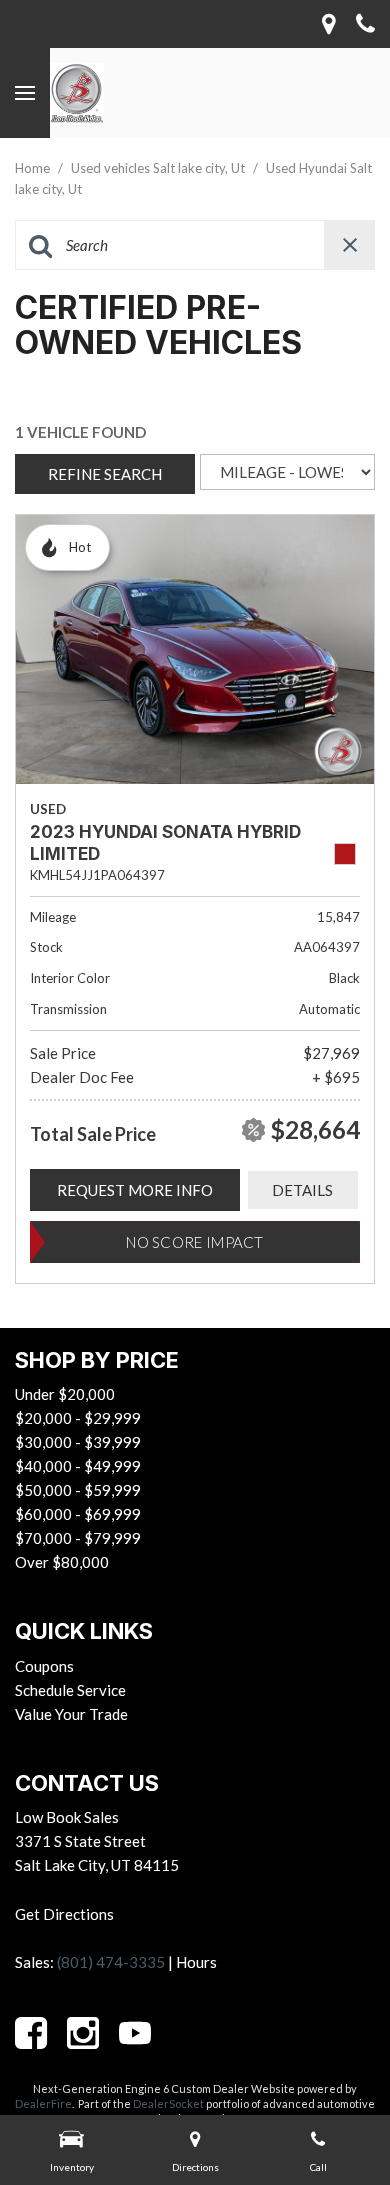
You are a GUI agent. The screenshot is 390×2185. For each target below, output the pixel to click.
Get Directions (64, 1914)
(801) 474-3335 (111, 1962)
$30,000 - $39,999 (78, 1442)
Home (34, 168)
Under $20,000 (65, 1394)
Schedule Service (70, 1690)
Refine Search (105, 474)
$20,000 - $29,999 (78, 1418)
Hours (196, 1962)
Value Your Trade (71, 1714)
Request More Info (135, 1190)
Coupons (44, 1666)
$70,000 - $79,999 (78, 1538)
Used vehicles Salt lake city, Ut (159, 168)
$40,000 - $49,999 (78, 1466)
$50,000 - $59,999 (78, 1490)
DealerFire (43, 2103)
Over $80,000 (62, 1562)
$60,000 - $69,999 (78, 1514)
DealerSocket (168, 2103)
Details (302, 1190)
